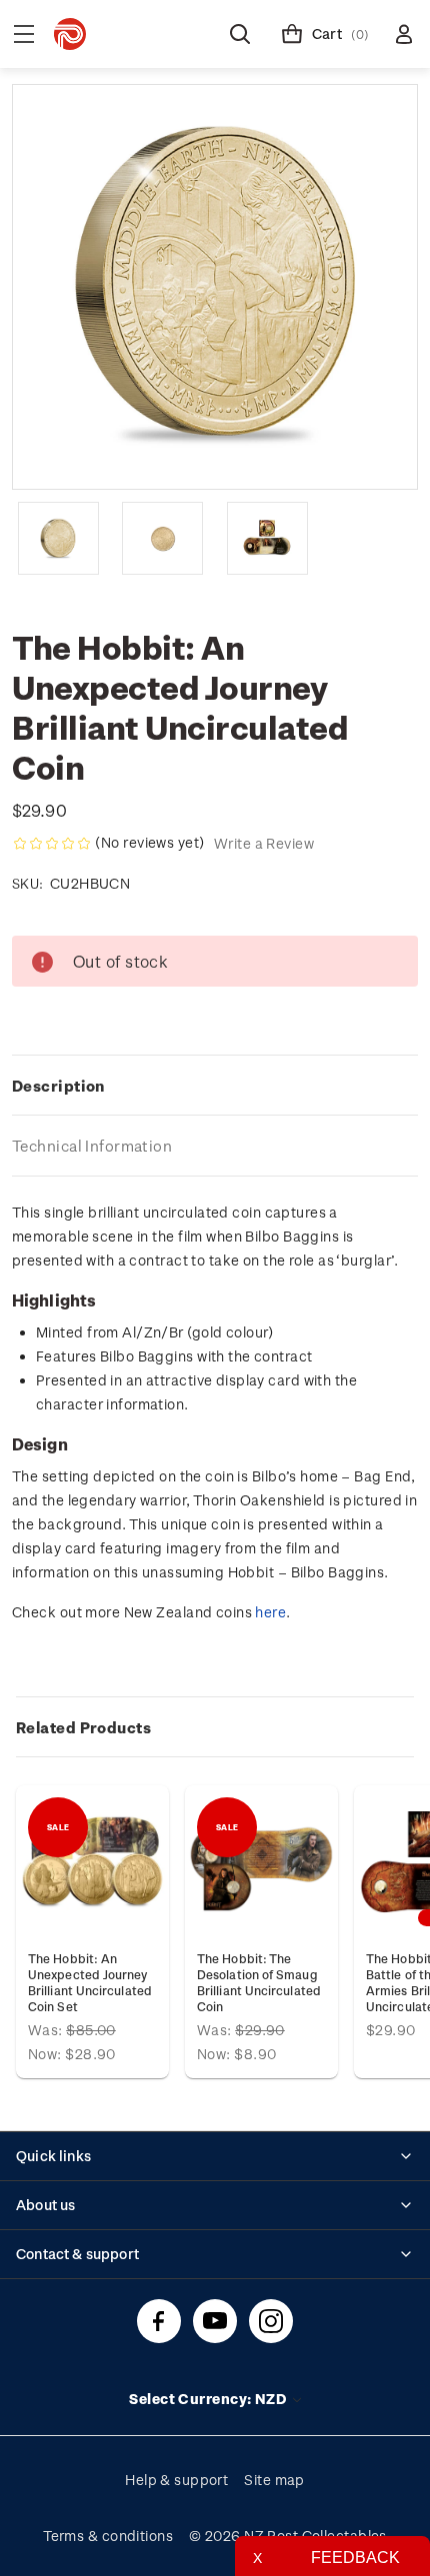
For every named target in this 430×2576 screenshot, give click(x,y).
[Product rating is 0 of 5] (52, 844)
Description (58, 1086)
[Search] (240, 34)
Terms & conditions (108, 2536)
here (270, 1612)
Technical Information (92, 1146)
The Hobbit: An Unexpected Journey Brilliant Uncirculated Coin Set (90, 1982)
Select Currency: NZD (209, 2399)
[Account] (404, 34)
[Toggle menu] (24, 34)
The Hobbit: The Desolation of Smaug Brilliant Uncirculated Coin (259, 1982)
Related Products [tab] (83, 1727)
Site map (274, 2480)
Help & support (176, 2480)
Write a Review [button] (264, 843)
